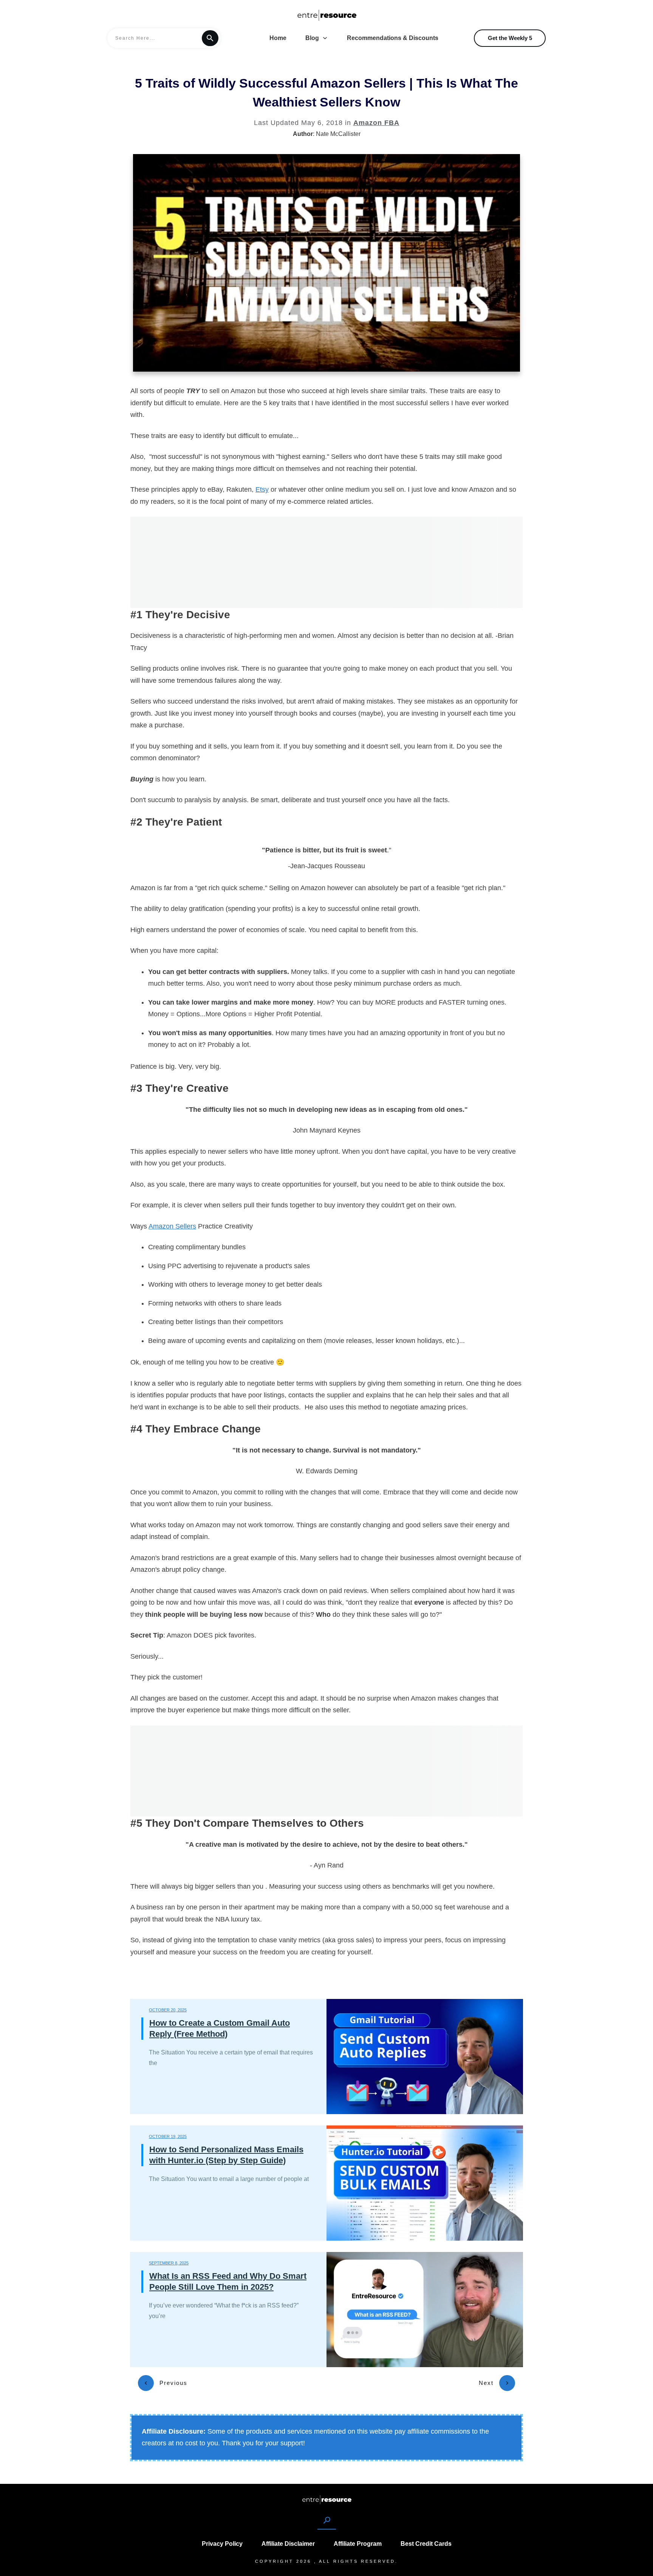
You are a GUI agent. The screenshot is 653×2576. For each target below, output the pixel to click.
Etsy (262, 489)
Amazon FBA (376, 123)
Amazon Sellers (172, 1226)
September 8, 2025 (169, 2263)
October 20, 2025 (168, 2010)
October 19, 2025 (168, 2136)
